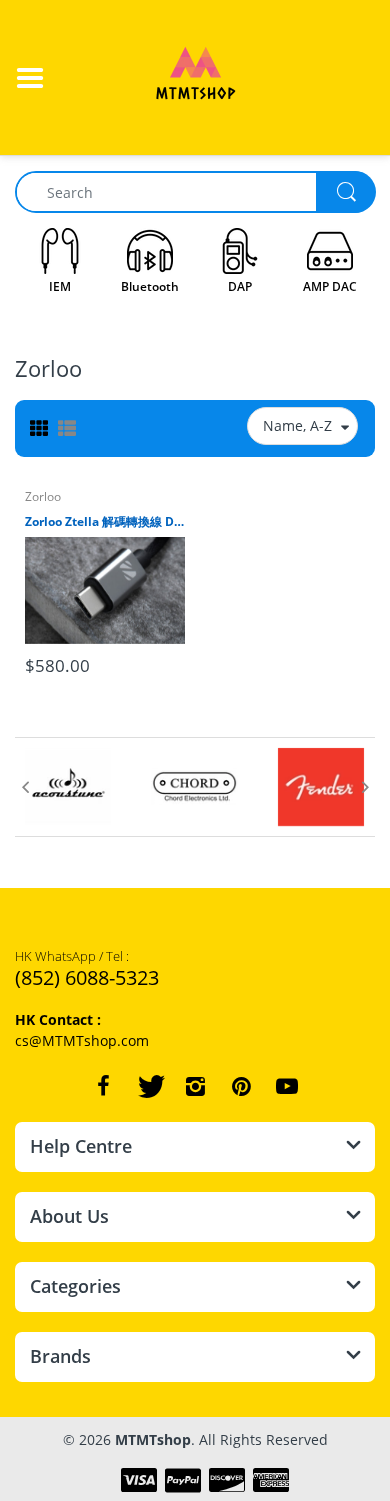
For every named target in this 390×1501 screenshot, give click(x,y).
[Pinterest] (241, 1086)
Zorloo (43, 496)
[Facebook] (103, 1086)
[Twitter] (149, 1086)
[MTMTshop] (195, 75)
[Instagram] (195, 1086)
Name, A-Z (297, 425)
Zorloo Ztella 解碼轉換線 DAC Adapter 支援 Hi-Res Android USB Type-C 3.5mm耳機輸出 (105, 522)
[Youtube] (287, 1086)
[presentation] (25, 787)
